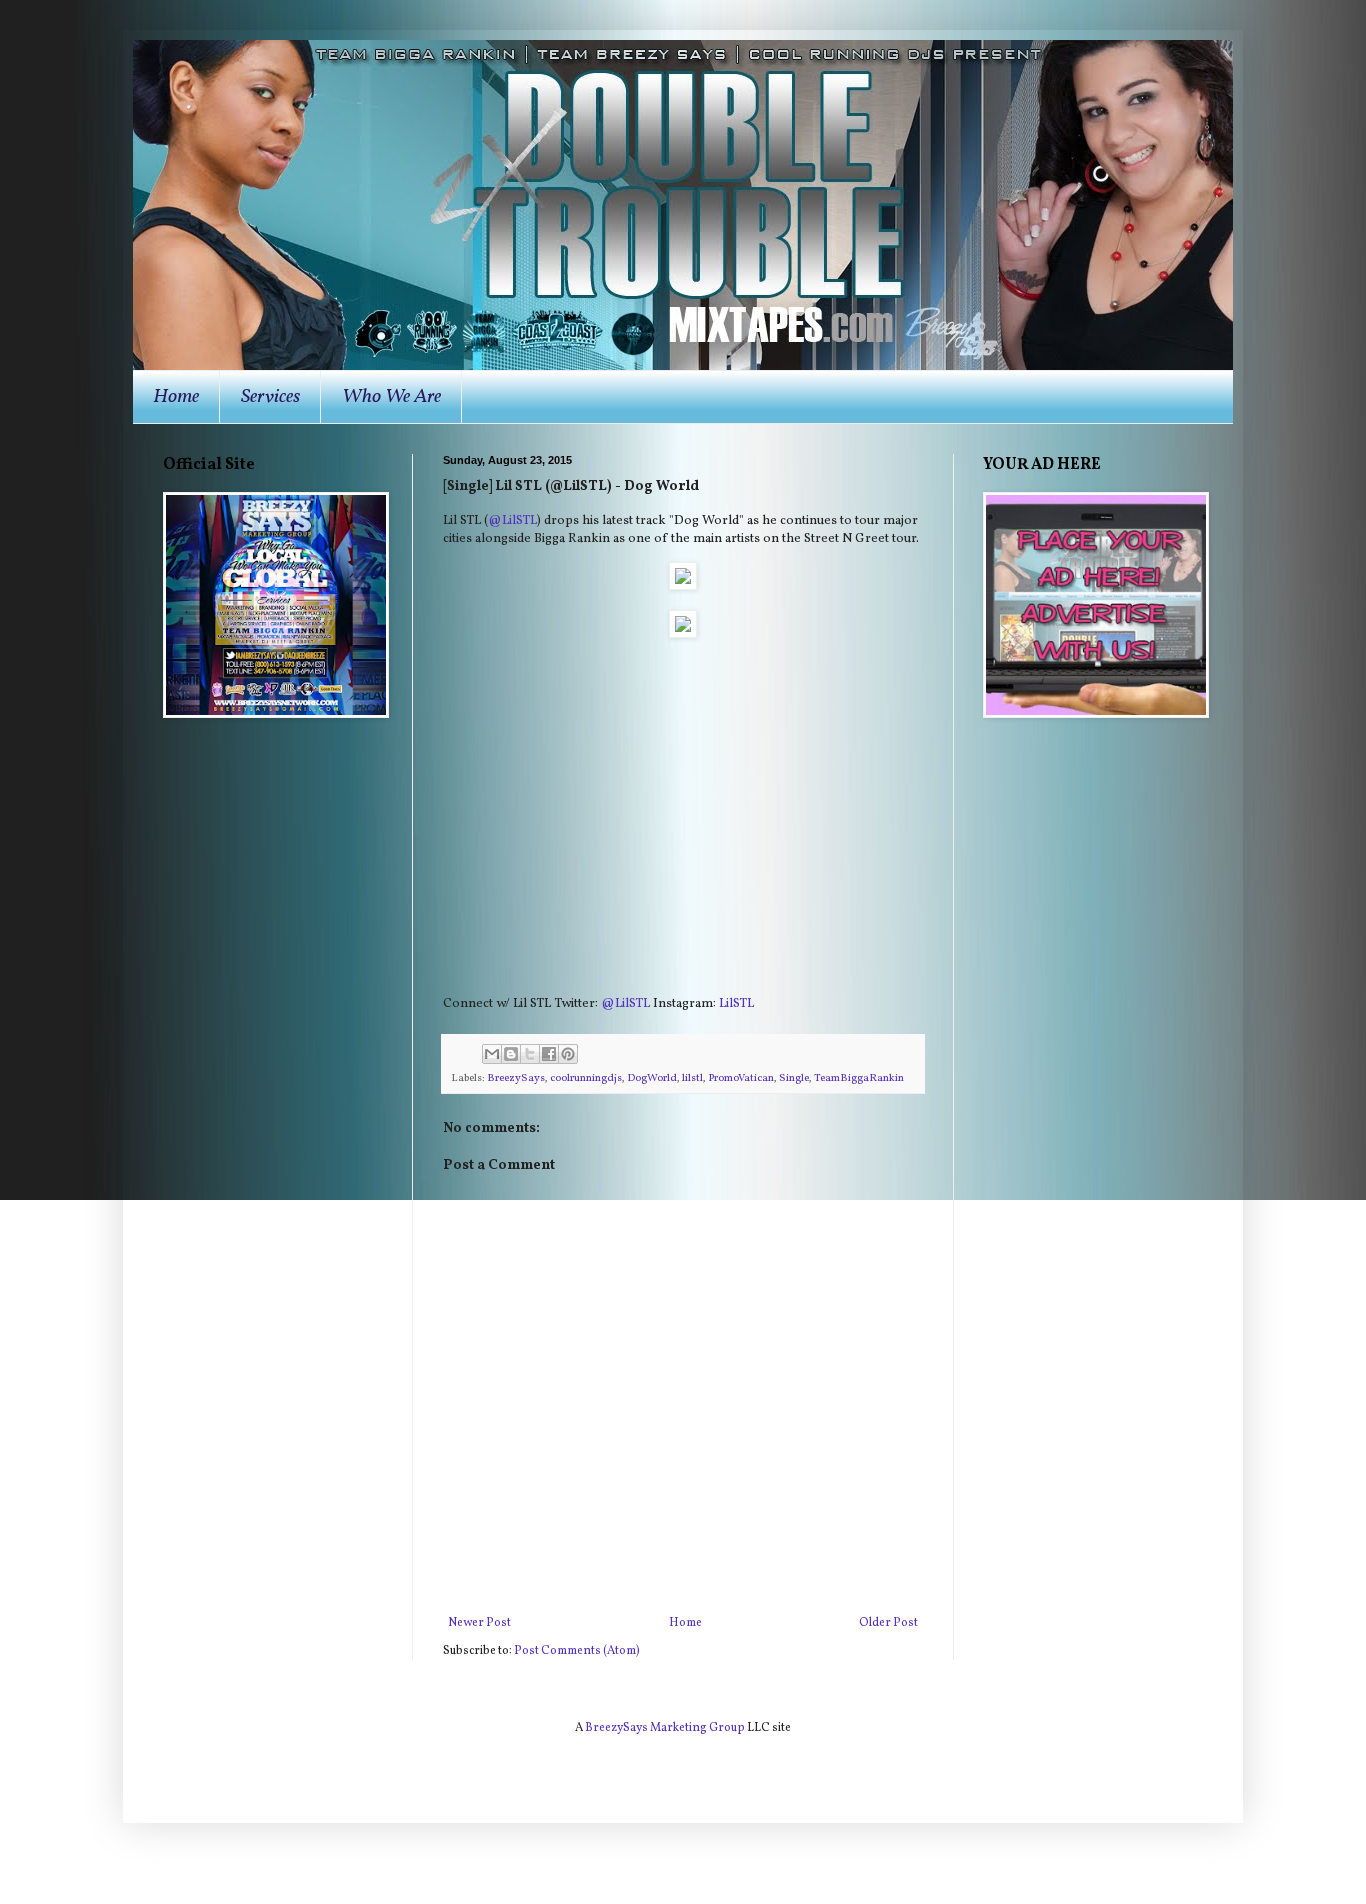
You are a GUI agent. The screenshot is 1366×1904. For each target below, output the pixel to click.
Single (794, 1078)
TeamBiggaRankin (859, 1078)
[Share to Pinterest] (568, 1054)
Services (270, 397)
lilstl (692, 1078)
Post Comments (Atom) (577, 1651)
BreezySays (516, 1078)
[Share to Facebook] (549, 1054)
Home (176, 397)
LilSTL (736, 1003)
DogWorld (652, 1078)
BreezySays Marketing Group (665, 1728)
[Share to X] (530, 1054)
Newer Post (479, 1623)
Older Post (888, 1623)
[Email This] (492, 1054)
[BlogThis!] (511, 1054)
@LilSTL (512, 520)
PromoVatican (741, 1078)
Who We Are (391, 397)
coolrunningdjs (586, 1078)
